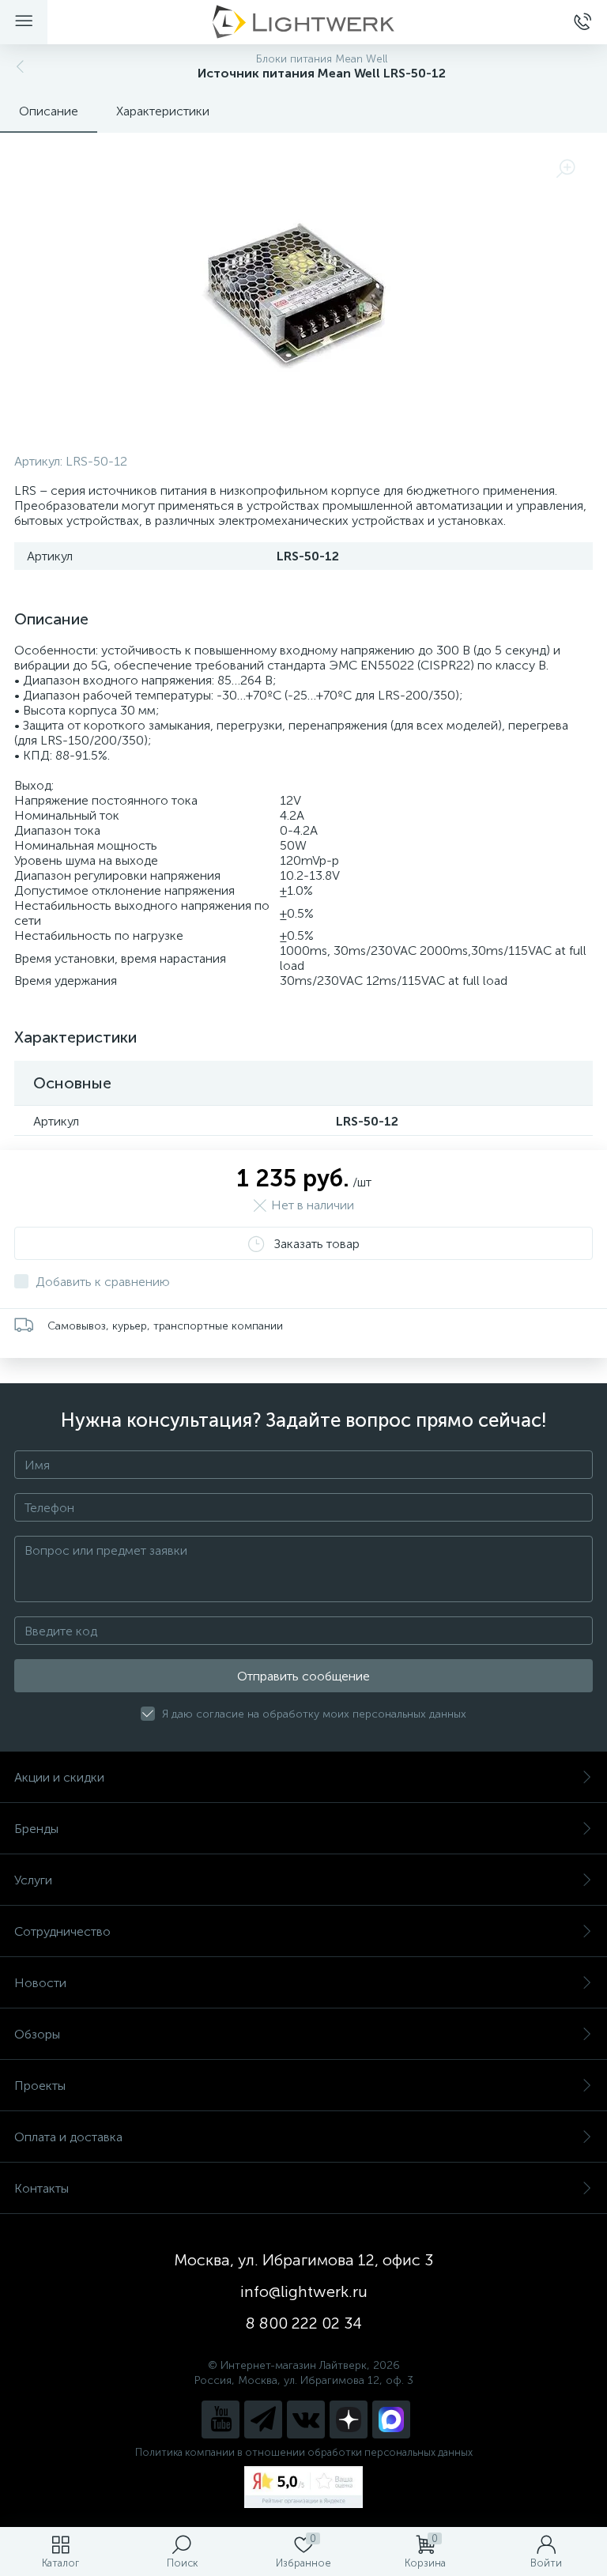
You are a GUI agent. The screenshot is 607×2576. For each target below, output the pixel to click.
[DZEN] (349, 2419)
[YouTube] (221, 2419)
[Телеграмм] (263, 2419)
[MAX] (391, 2419)
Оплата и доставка (68, 2137)
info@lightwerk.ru (304, 2291)
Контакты (41, 2188)
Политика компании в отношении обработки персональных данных (304, 2452)
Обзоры (37, 2034)
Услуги (33, 1880)
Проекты (40, 2086)
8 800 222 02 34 (304, 2323)
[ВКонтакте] (306, 2419)
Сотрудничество (62, 1931)
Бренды (36, 1829)
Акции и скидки (59, 1777)
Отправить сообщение (303, 1676)
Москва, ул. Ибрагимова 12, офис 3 (303, 2260)
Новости (40, 1983)
